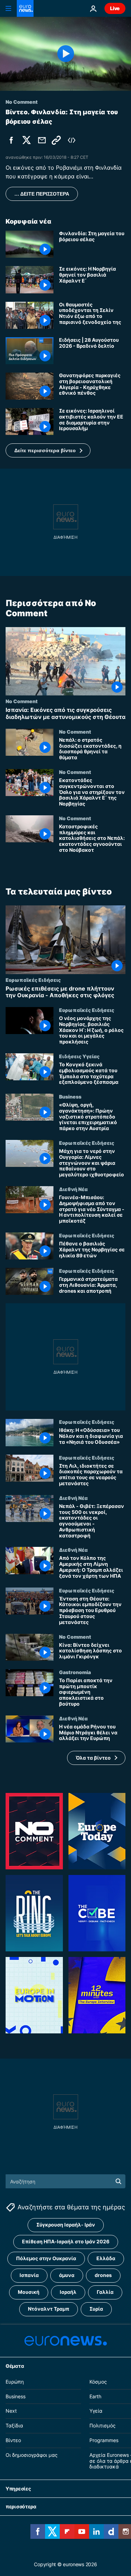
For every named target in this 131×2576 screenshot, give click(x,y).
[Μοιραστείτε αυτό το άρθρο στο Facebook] (11, 140)
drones (103, 2275)
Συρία (96, 2309)
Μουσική (29, 2292)
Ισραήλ (68, 2292)
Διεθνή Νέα (73, 1189)
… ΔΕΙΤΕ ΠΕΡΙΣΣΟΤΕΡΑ (42, 194)
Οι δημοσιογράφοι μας (32, 2455)
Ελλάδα (106, 2258)
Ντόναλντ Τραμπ (49, 2309)
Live (115, 8)
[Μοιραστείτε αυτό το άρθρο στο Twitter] (27, 140)
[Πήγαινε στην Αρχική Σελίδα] (25, 8)
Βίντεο (13, 2440)
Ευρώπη (15, 2382)
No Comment (22, 701)
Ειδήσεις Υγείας (79, 1056)
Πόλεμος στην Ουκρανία (46, 2258)
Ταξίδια (14, 2425)
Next (11, 2411)
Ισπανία (29, 2275)
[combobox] (65, 2181)
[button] (48, 450)
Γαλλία (105, 2292)
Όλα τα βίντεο (93, 1758)
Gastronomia (75, 1672)
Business (70, 1096)
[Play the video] (65, 54)
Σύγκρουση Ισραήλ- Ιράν (66, 2225)
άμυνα (67, 2275)
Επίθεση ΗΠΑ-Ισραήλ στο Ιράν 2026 (66, 2241)
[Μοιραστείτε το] (42, 140)
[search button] (118, 2181)
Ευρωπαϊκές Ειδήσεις (33, 980)
